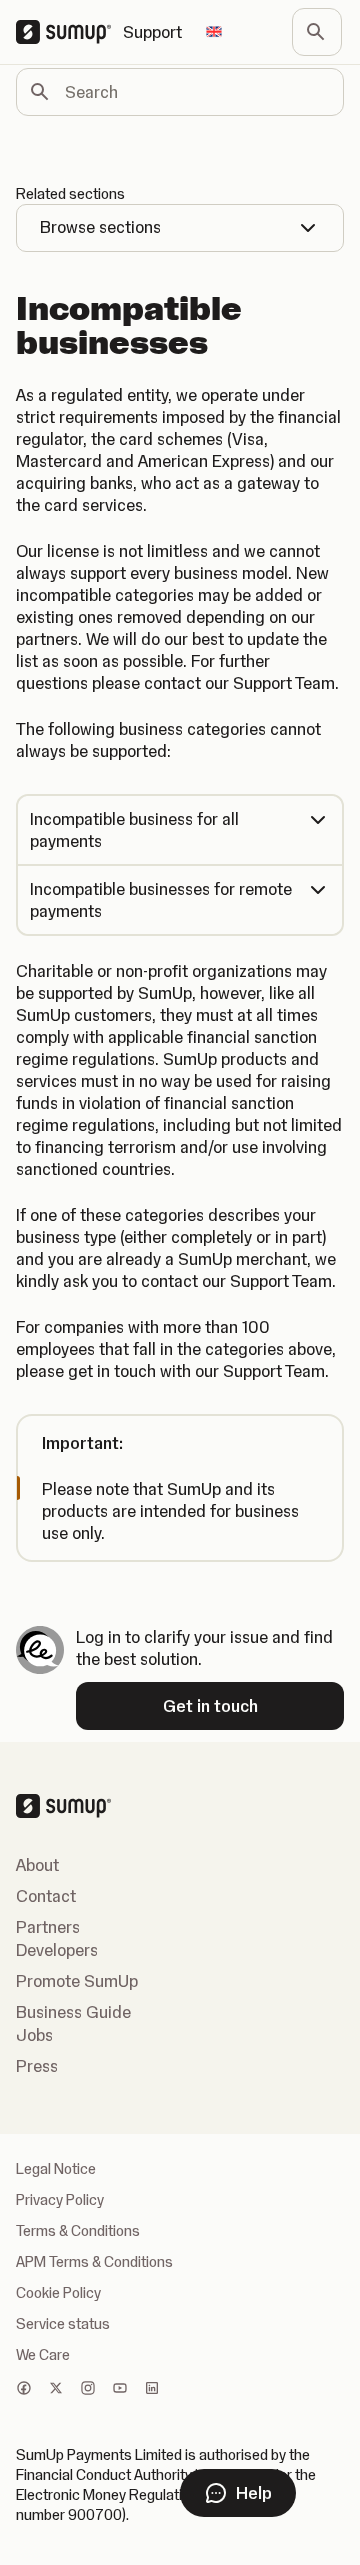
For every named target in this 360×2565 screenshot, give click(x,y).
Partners (48, 1927)
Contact (46, 1896)
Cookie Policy (58, 2293)
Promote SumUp (77, 1981)
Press (37, 2066)
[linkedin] (152, 2390)
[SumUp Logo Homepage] (69, 32)
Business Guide (73, 2012)
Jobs (34, 2035)
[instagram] (88, 2390)
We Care (43, 2355)
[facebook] (24, 2390)
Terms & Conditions (78, 2231)
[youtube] (120, 2390)
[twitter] (56, 2390)
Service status (63, 2324)
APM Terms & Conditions (94, 2262)
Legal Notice (56, 2169)
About (37, 1865)
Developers (57, 1950)
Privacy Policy (60, 2200)
